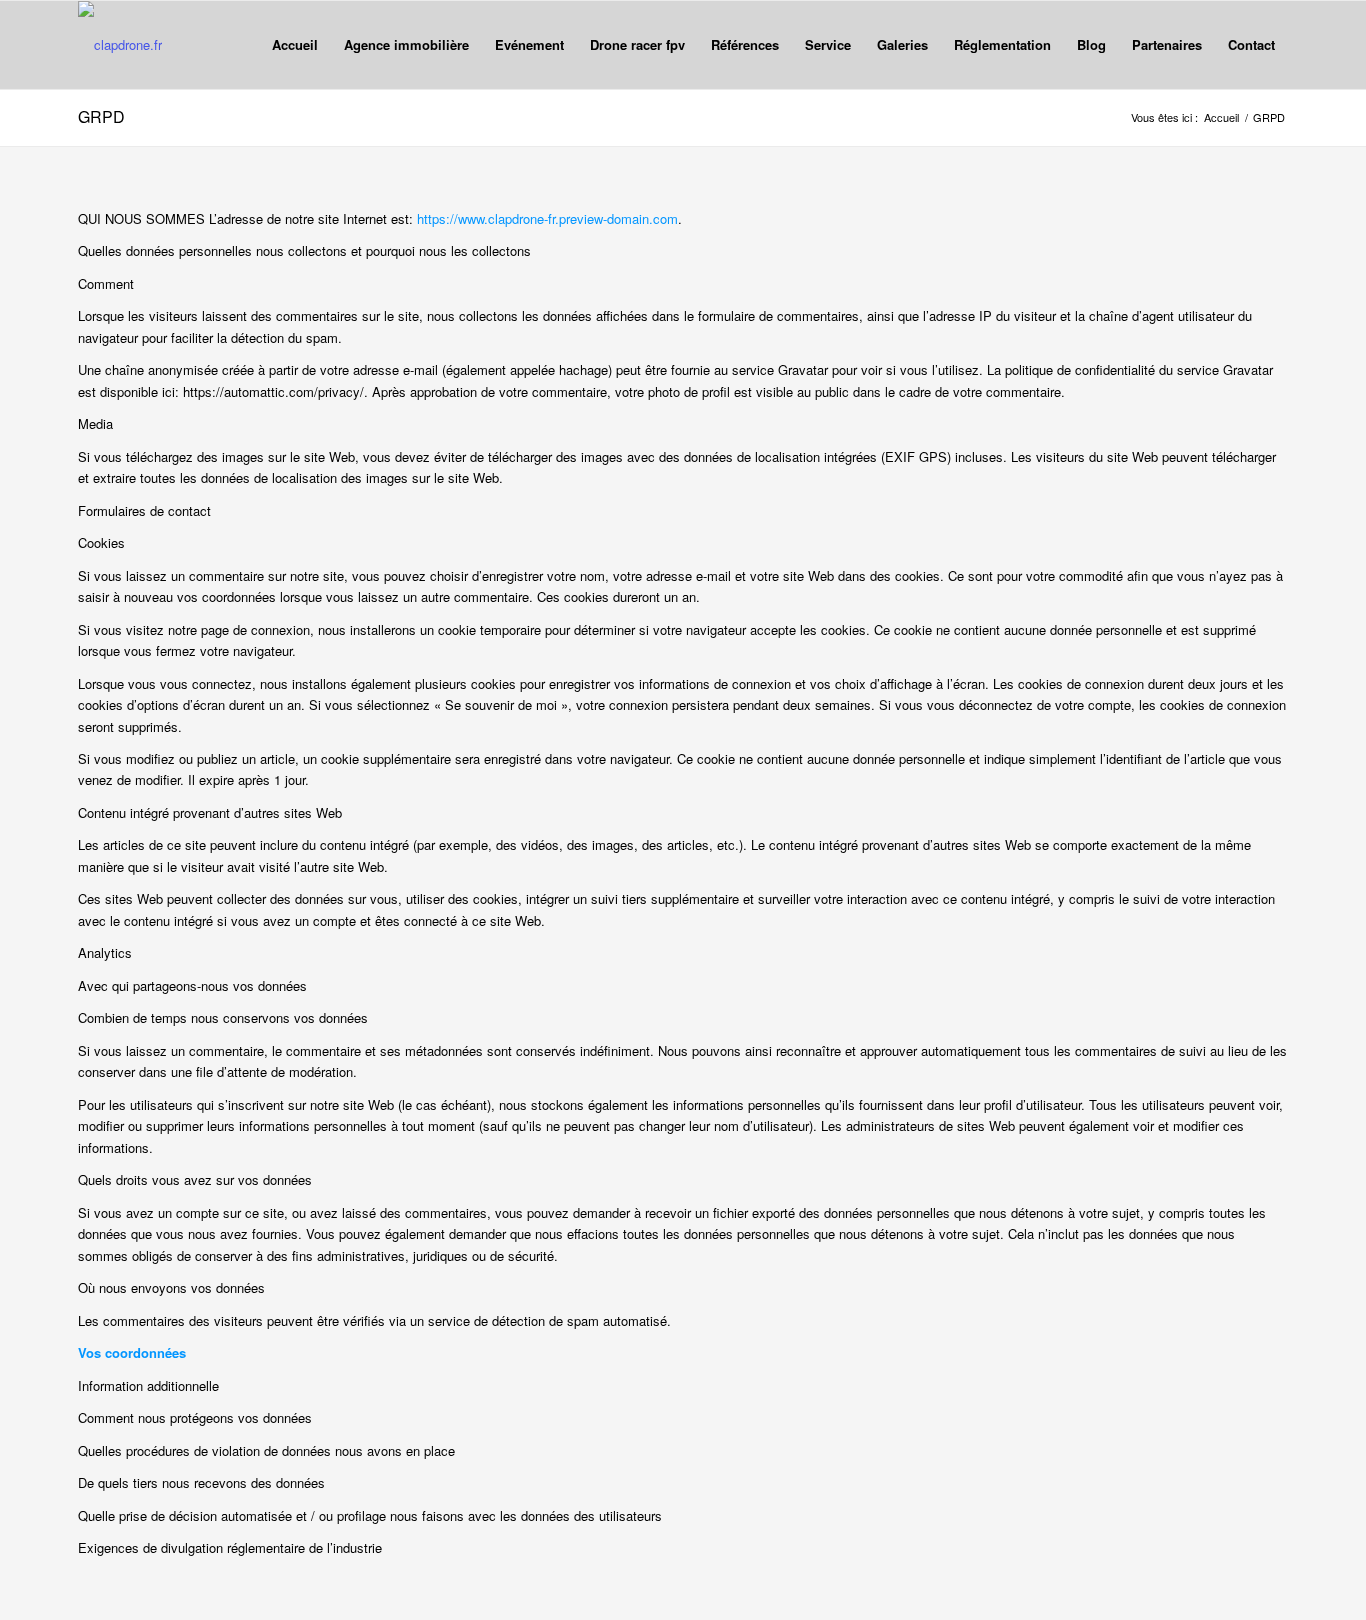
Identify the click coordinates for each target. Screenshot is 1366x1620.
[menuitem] (295, 45)
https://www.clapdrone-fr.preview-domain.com (547, 218)
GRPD (101, 116)
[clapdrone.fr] (120, 45)
